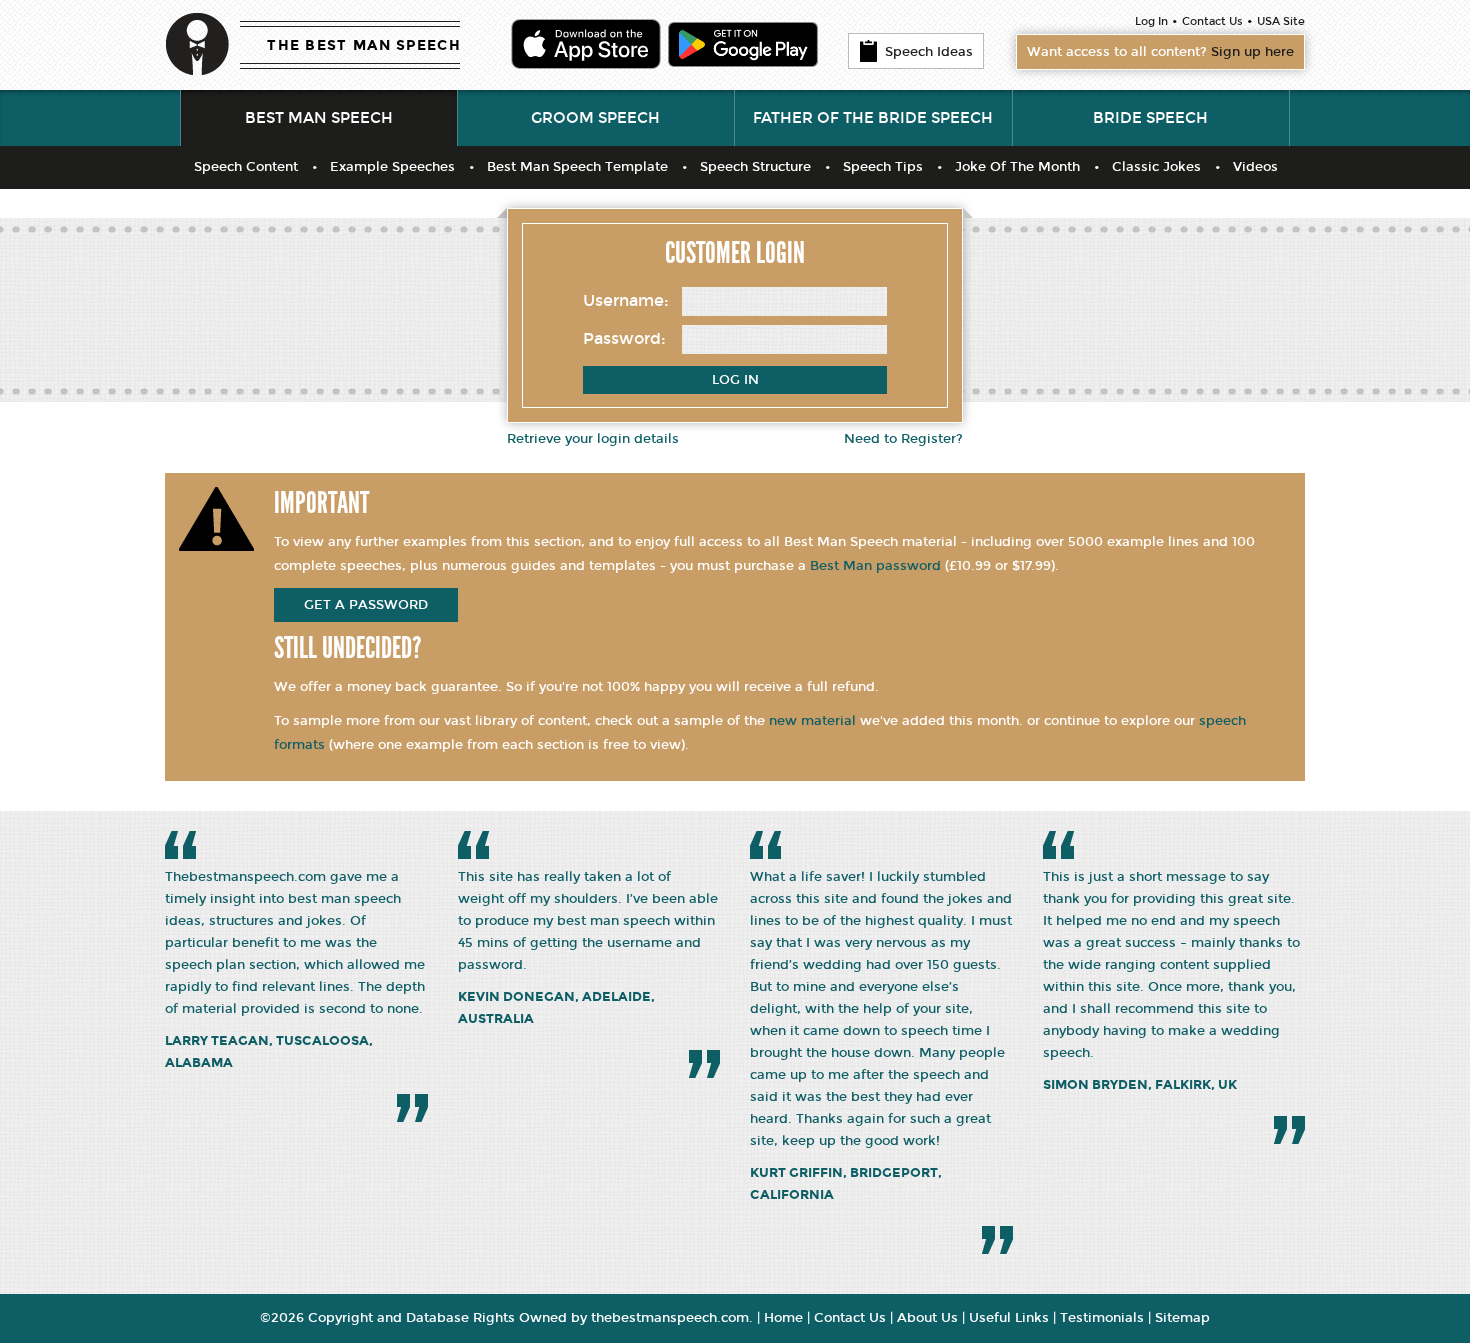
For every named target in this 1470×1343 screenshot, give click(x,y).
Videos (1255, 167)
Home (783, 1318)
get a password (366, 605)
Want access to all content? (1160, 52)
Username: (626, 300)
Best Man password (875, 566)
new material (812, 721)
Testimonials (1102, 1318)
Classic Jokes (1156, 167)
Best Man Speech (319, 118)
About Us (927, 1318)
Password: (624, 338)
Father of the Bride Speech (873, 118)
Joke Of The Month (1017, 167)
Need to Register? (903, 439)
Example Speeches (392, 167)
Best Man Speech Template (577, 167)
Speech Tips (883, 167)
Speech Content (246, 167)
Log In (1151, 21)
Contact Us (1212, 21)
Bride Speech (1150, 118)
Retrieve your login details (593, 439)
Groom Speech (595, 118)
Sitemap (1182, 1318)
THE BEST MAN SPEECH (364, 45)
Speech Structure (755, 167)
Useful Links (1009, 1318)
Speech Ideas (929, 52)
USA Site (1281, 21)
